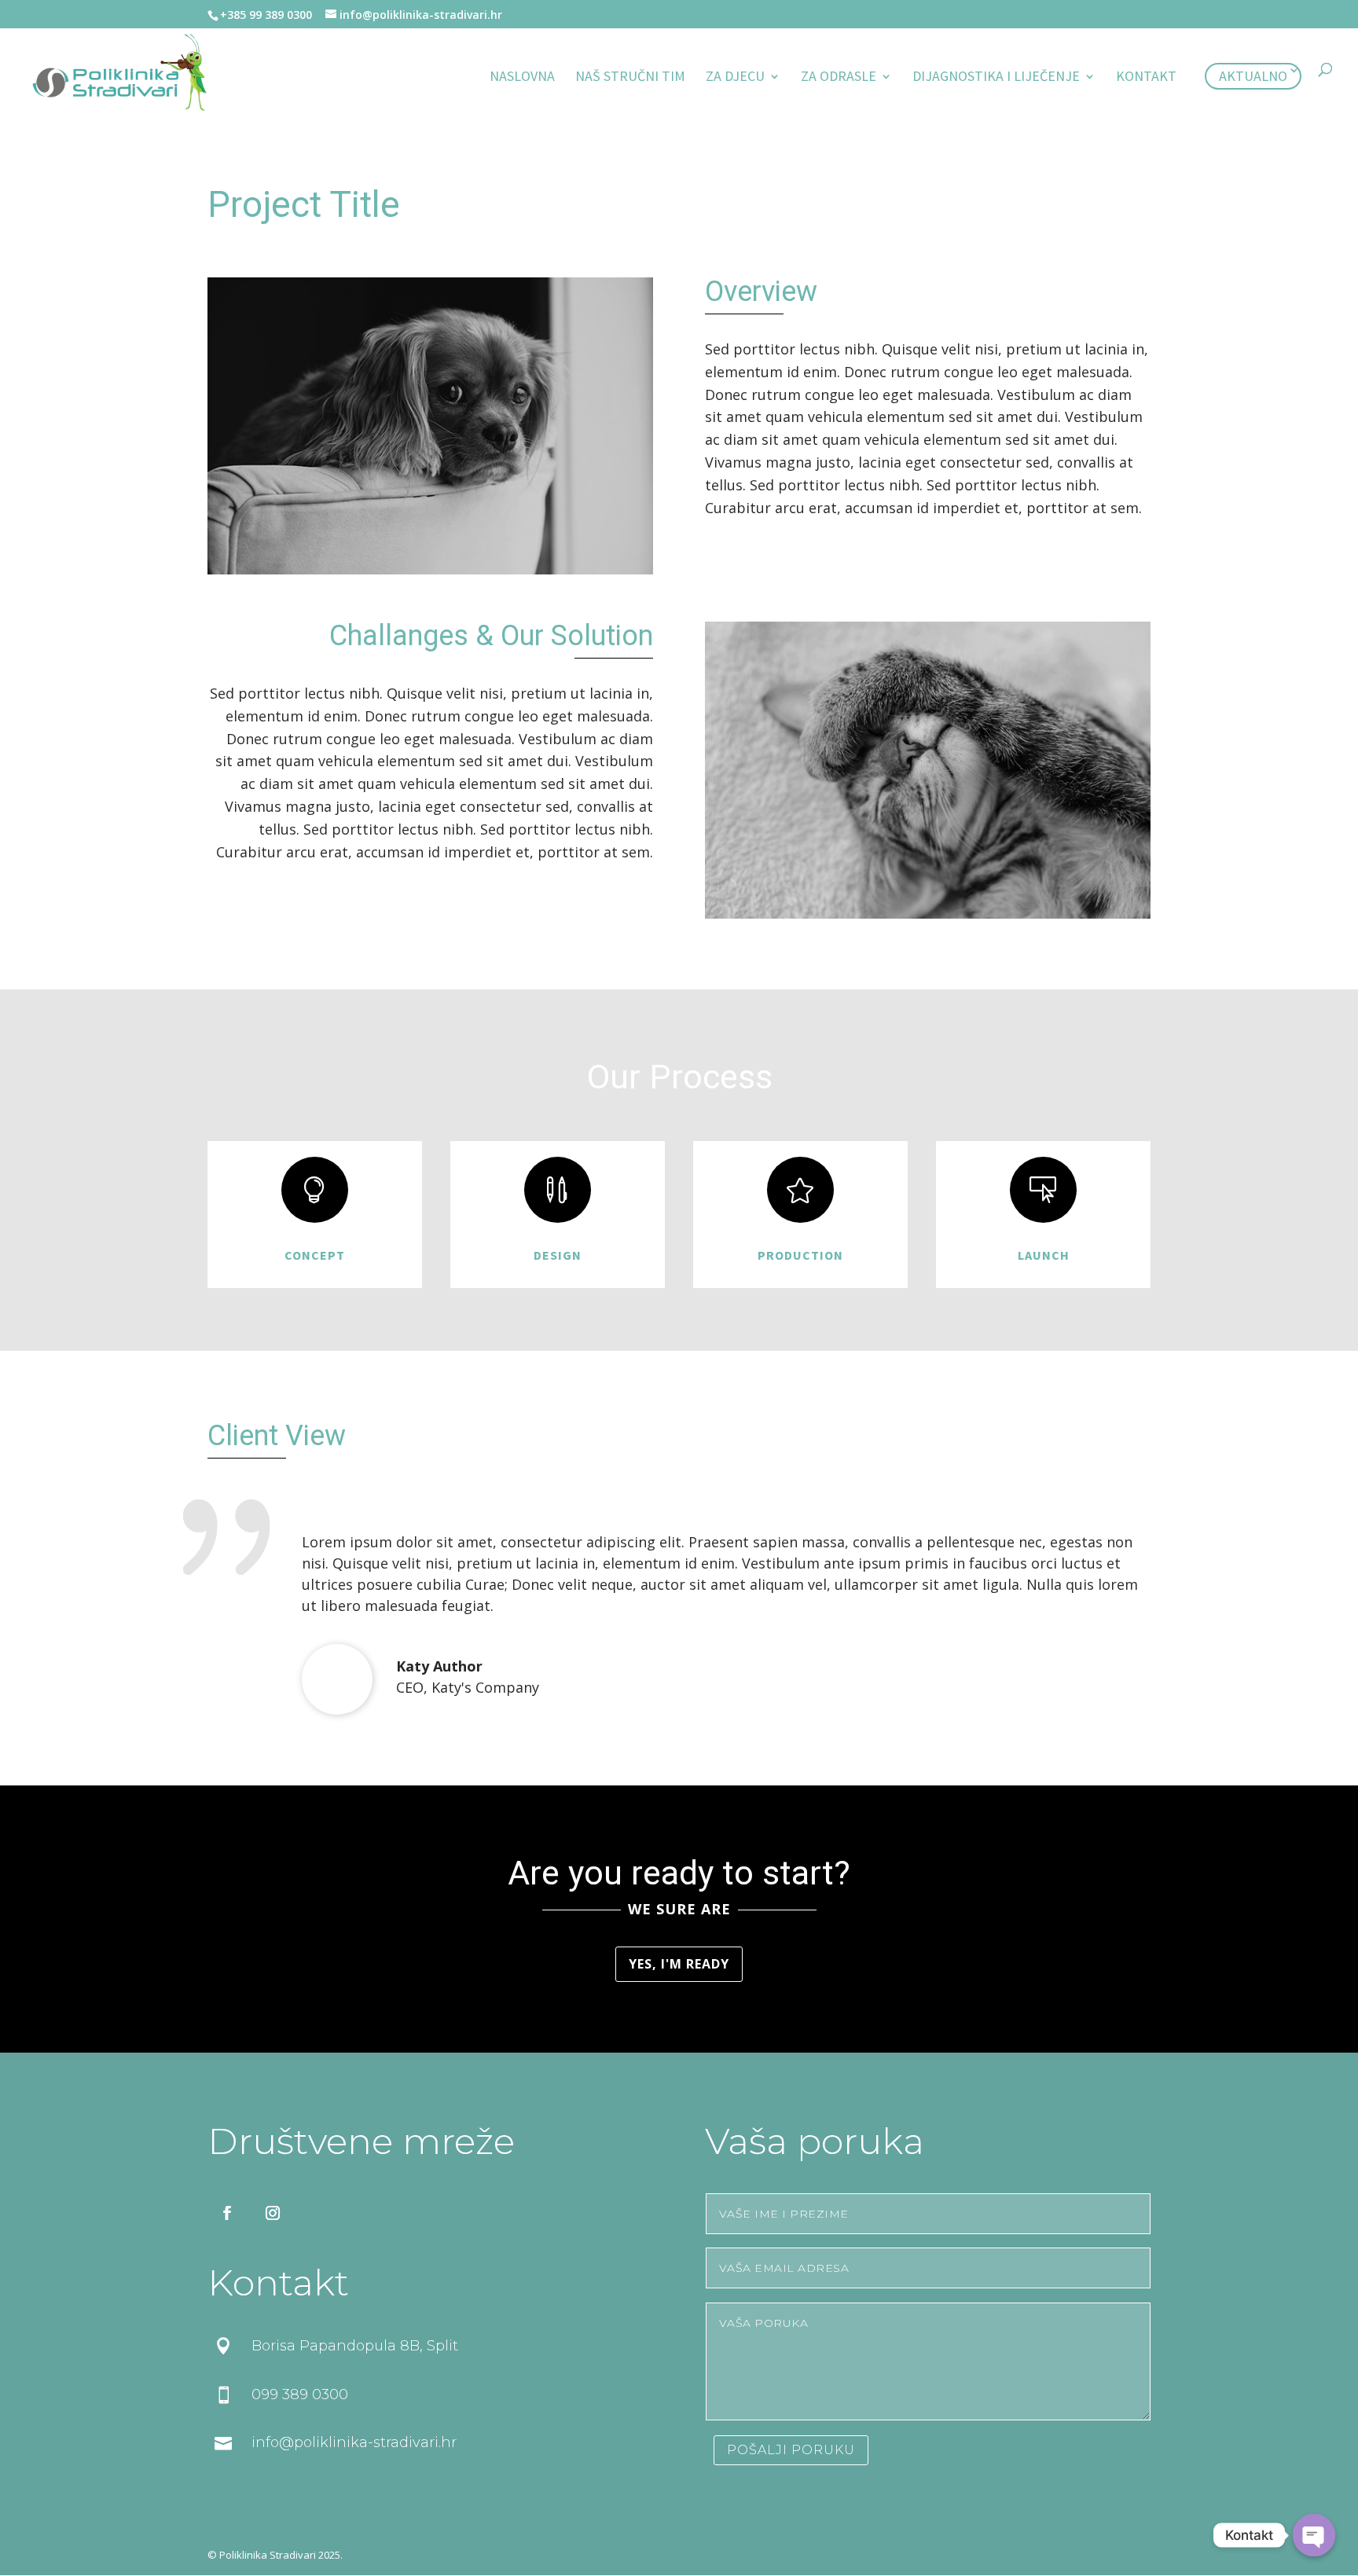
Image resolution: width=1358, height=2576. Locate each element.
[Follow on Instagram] (273, 2213)
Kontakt (1146, 78)
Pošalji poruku (791, 2450)
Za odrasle (839, 78)
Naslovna (522, 78)
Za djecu (735, 78)
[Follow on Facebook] (227, 2213)
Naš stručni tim (630, 78)
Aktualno (1253, 76)
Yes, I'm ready (679, 1964)
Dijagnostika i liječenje (996, 78)
